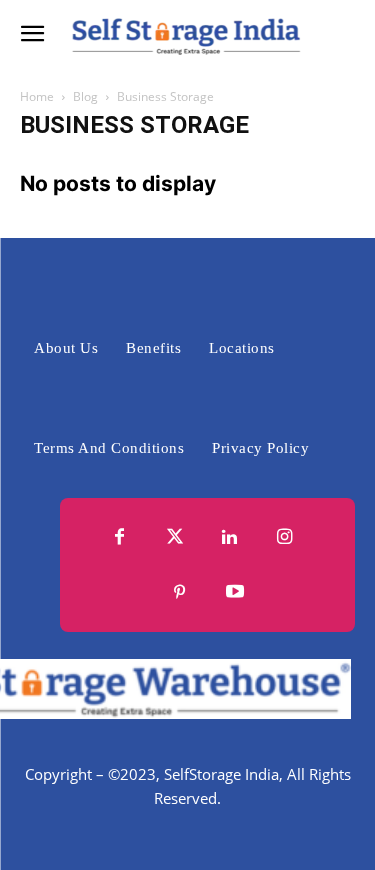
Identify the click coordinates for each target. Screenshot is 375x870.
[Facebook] (120, 537)
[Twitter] (175, 537)
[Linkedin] (230, 537)
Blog (85, 96)
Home (37, 96)
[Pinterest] (180, 592)
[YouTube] (235, 592)
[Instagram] (285, 537)
